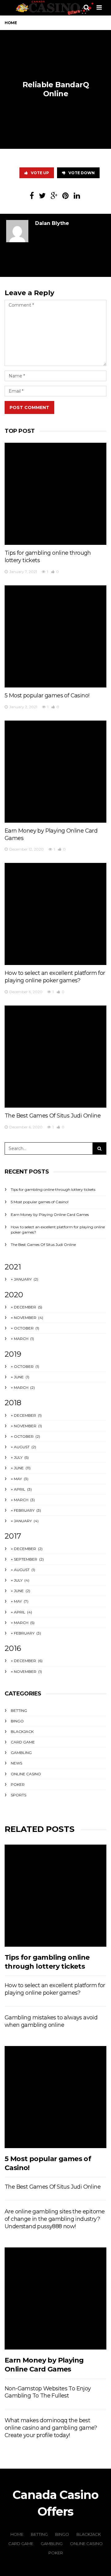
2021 (13, 1267)
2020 (14, 1295)
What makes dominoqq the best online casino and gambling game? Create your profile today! (51, 2428)
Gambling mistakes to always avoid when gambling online (51, 2021)
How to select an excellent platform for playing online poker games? (55, 977)
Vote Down (82, 173)
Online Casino (26, 1774)
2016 (13, 1648)
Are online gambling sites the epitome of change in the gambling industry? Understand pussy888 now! (55, 2219)
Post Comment (29, 407)
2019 (13, 1354)
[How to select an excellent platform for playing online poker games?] (55, 914)
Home (11, 23)
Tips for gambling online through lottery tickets (53, 1189)
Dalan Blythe (52, 223)
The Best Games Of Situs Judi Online (53, 1116)
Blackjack (22, 1732)
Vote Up (40, 173)
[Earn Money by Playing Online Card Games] (55, 772)
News (16, 1763)
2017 (13, 1536)
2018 (13, 1403)
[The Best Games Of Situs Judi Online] (55, 1057)
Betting (19, 1710)
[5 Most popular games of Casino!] (55, 636)
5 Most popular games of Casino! (47, 696)
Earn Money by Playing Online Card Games (50, 1215)
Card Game (23, 1742)
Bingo (17, 1721)
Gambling (21, 1753)
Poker (18, 1784)
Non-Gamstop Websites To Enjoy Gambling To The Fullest (48, 2392)
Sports (18, 1795)
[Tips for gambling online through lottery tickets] (55, 494)
